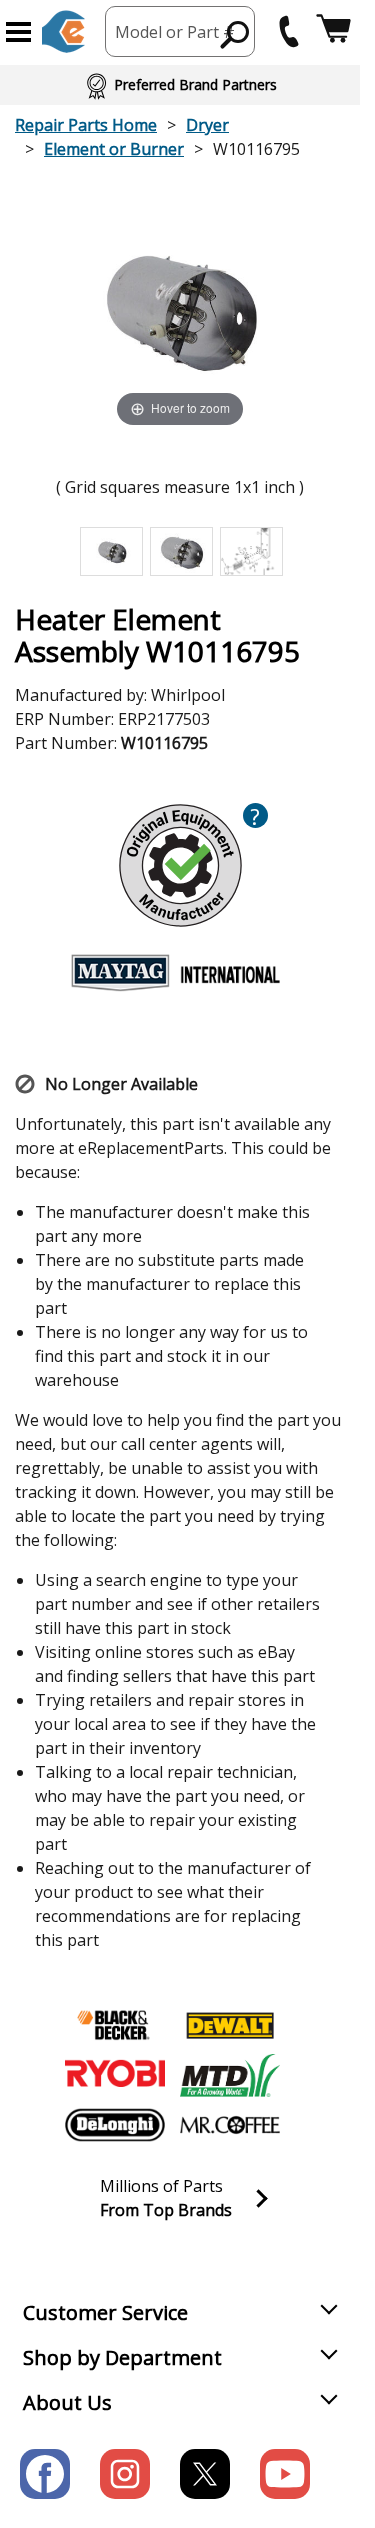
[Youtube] (285, 2474)
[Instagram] (125, 2474)
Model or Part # (175, 32)
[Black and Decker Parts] (115, 2025)
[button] (18, 32)
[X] (205, 2474)
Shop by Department (122, 2357)
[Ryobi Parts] (115, 2075)
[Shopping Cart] (333, 31)
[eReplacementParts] (63, 31)
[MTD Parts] (230, 2075)
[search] (235, 34)
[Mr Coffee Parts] (230, 2125)
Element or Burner (114, 149)
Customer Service (105, 2312)
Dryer (207, 125)
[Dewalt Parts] (230, 2025)
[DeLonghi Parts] (115, 2125)
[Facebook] (45, 2474)
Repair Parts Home (86, 125)
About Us (67, 2402)
